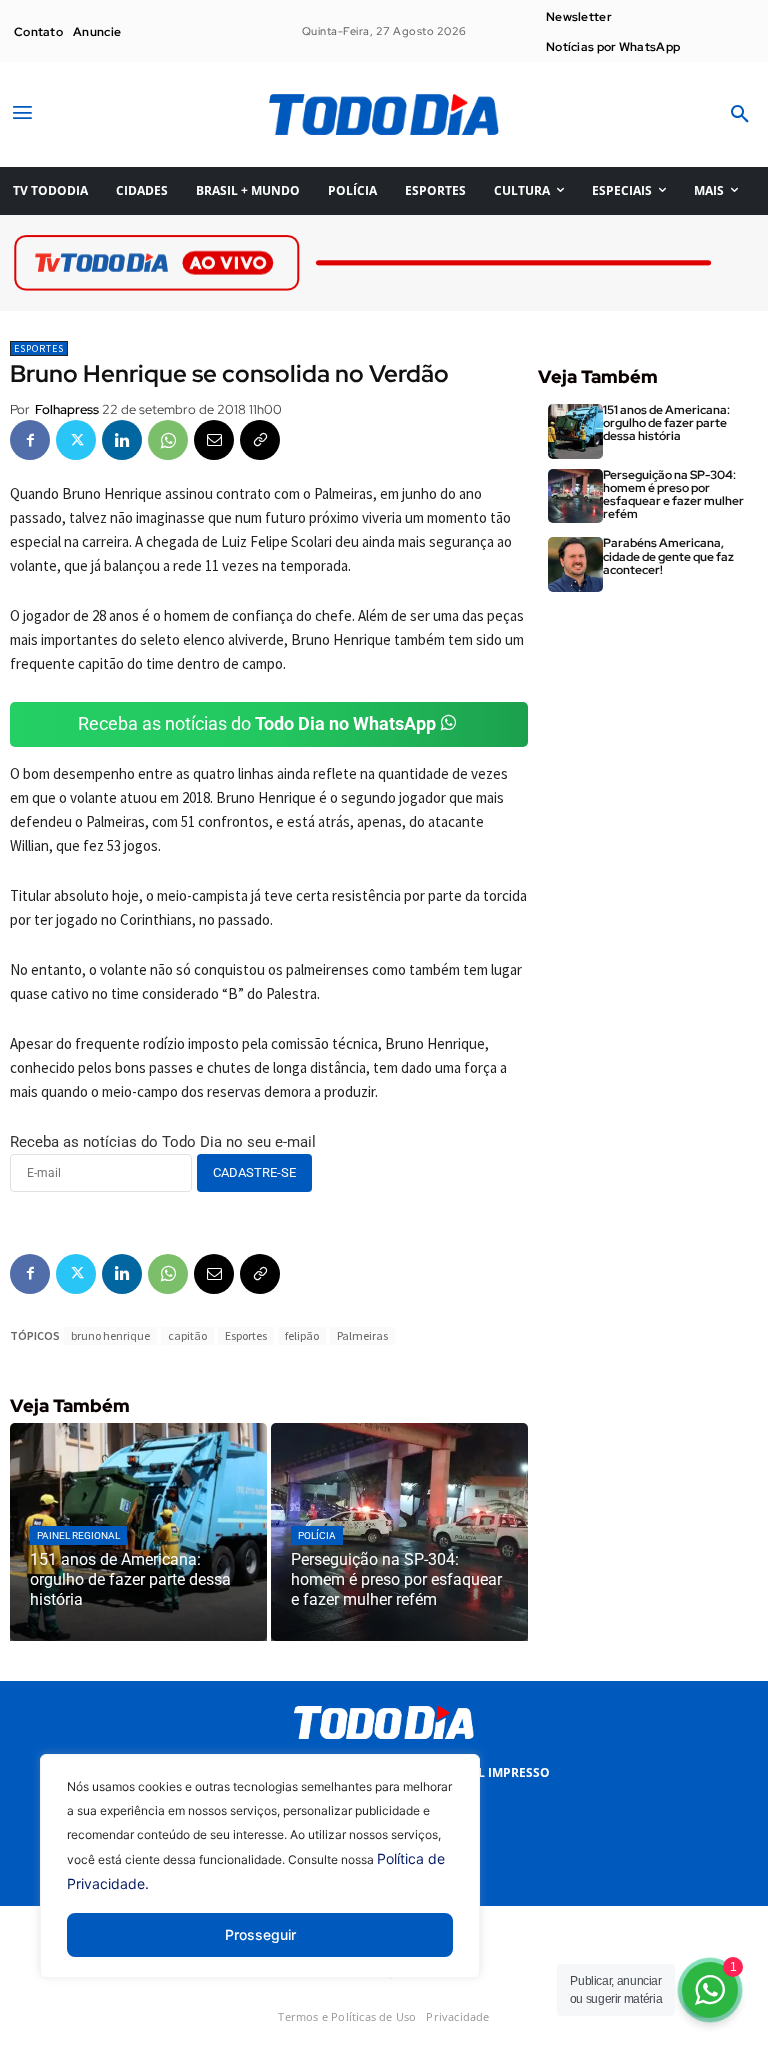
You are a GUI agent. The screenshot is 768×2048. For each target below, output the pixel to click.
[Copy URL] (260, 440)
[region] (260, 1881)
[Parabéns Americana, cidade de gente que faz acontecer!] (575, 564)
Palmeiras (362, 1335)
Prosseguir (260, 1934)
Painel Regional (78, 1535)
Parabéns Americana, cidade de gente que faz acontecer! (668, 556)
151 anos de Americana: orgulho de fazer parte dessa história (666, 423)
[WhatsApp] (168, 440)
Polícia (317, 1535)
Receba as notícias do (257, 723)
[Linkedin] (122, 440)
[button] (740, 115)
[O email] (214, 440)
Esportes (39, 348)
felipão (302, 1335)
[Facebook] (30, 440)
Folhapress (67, 409)
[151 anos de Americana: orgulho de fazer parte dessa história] (138, 1532)
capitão (187, 1335)
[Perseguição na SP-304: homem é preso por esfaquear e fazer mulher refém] (399, 1532)
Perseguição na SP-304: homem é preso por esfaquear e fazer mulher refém (673, 495)
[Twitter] (76, 440)
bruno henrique (110, 1335)
